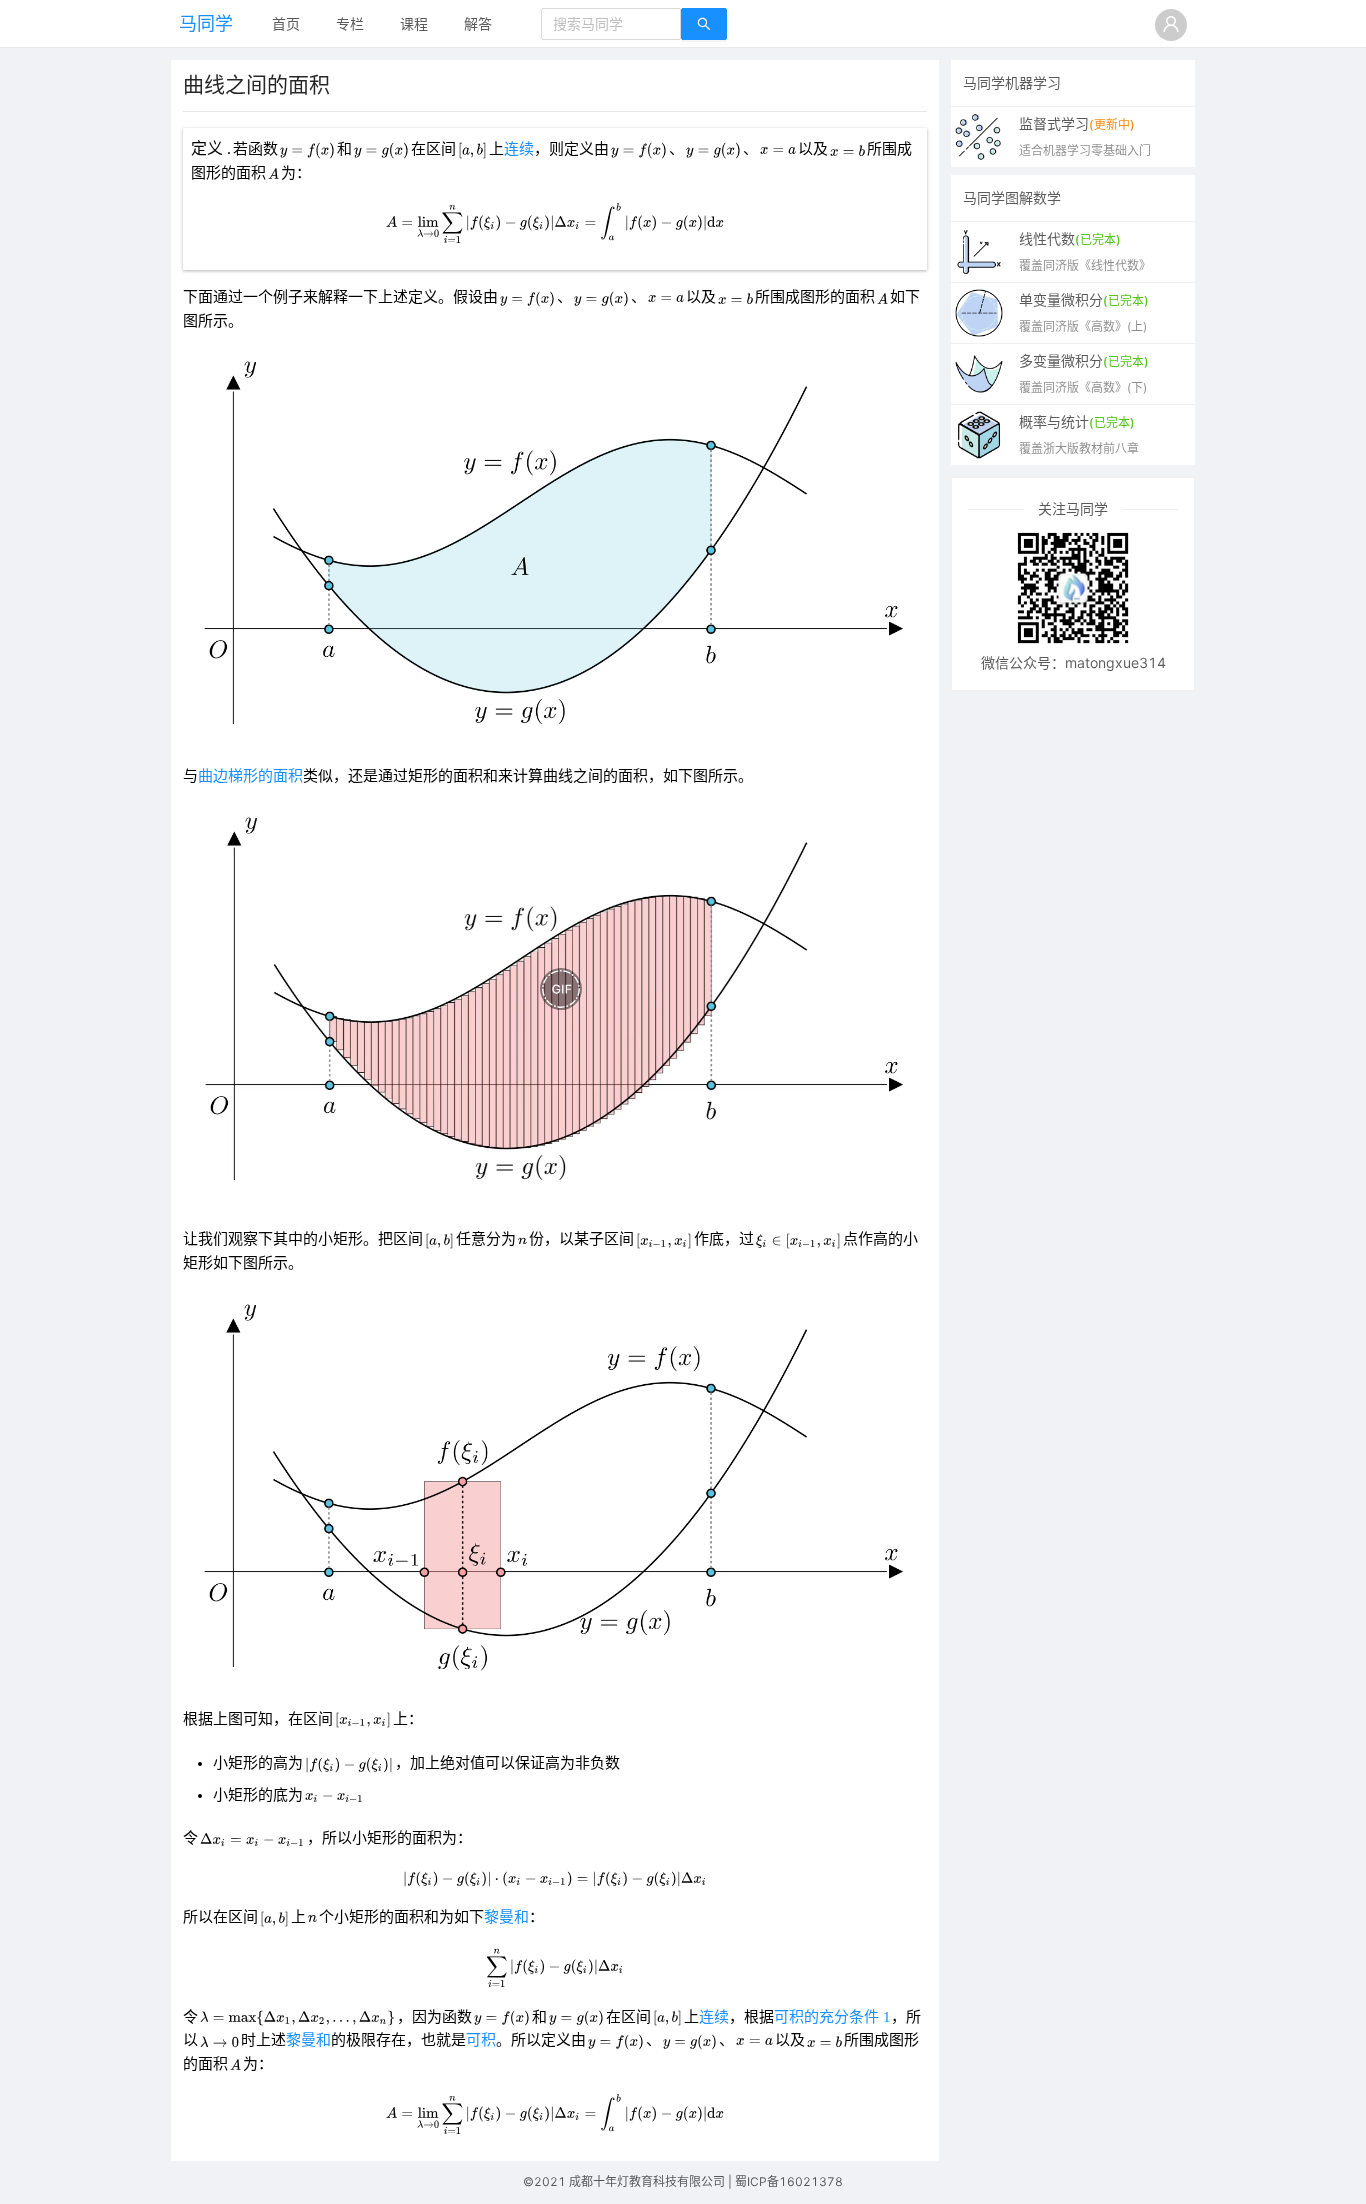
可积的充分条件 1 (832, 2017)
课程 (414, 23)
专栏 (350, 23)
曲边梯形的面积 (250, 776)
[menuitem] (286, 25)
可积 (481, 2040)
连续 (519, 149)
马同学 (206, 23)
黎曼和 (506, 1917)
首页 (286, 23)
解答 (478, 23)
